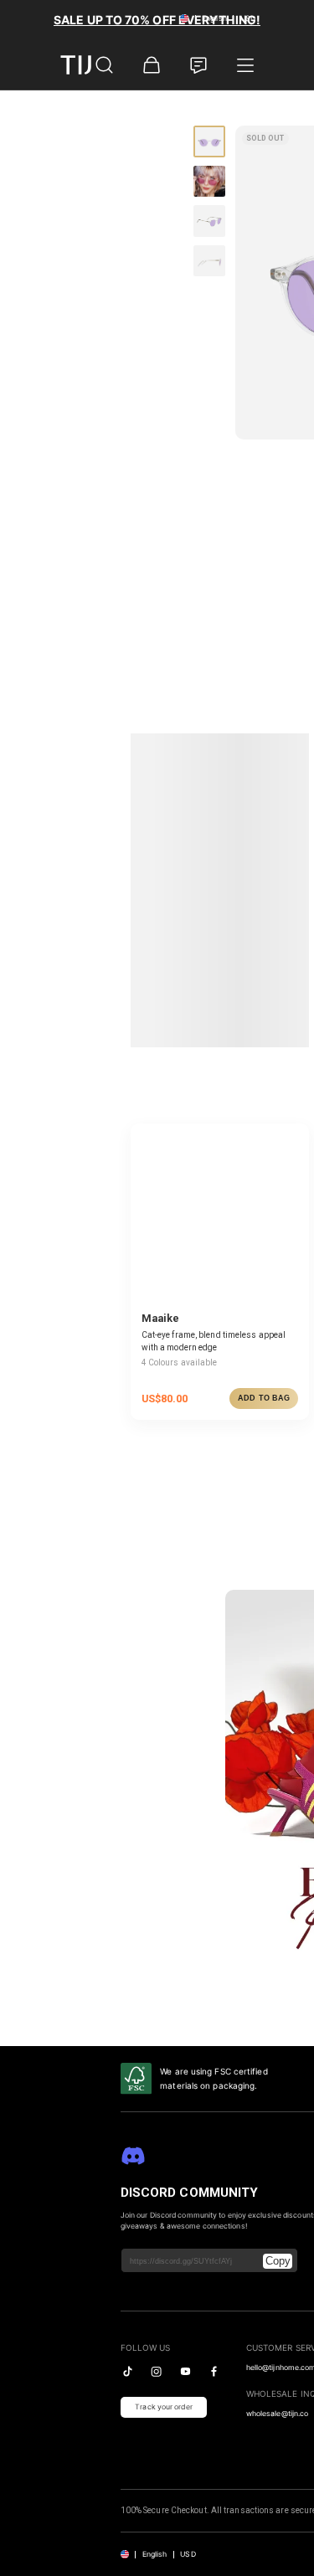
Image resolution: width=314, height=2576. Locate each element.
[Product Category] (245, 65)
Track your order (164, 2407)
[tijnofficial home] (85, 65)
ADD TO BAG (264, 1398)
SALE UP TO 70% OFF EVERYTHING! (157, 20)
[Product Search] (105, 65)
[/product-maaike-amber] (220, 1213)
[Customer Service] (198, 65)
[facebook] (214, 2371)
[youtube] (185, 2371)
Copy (278, 2261)
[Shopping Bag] (152, 65)
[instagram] (156, 2371)
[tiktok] (128, 2371)
